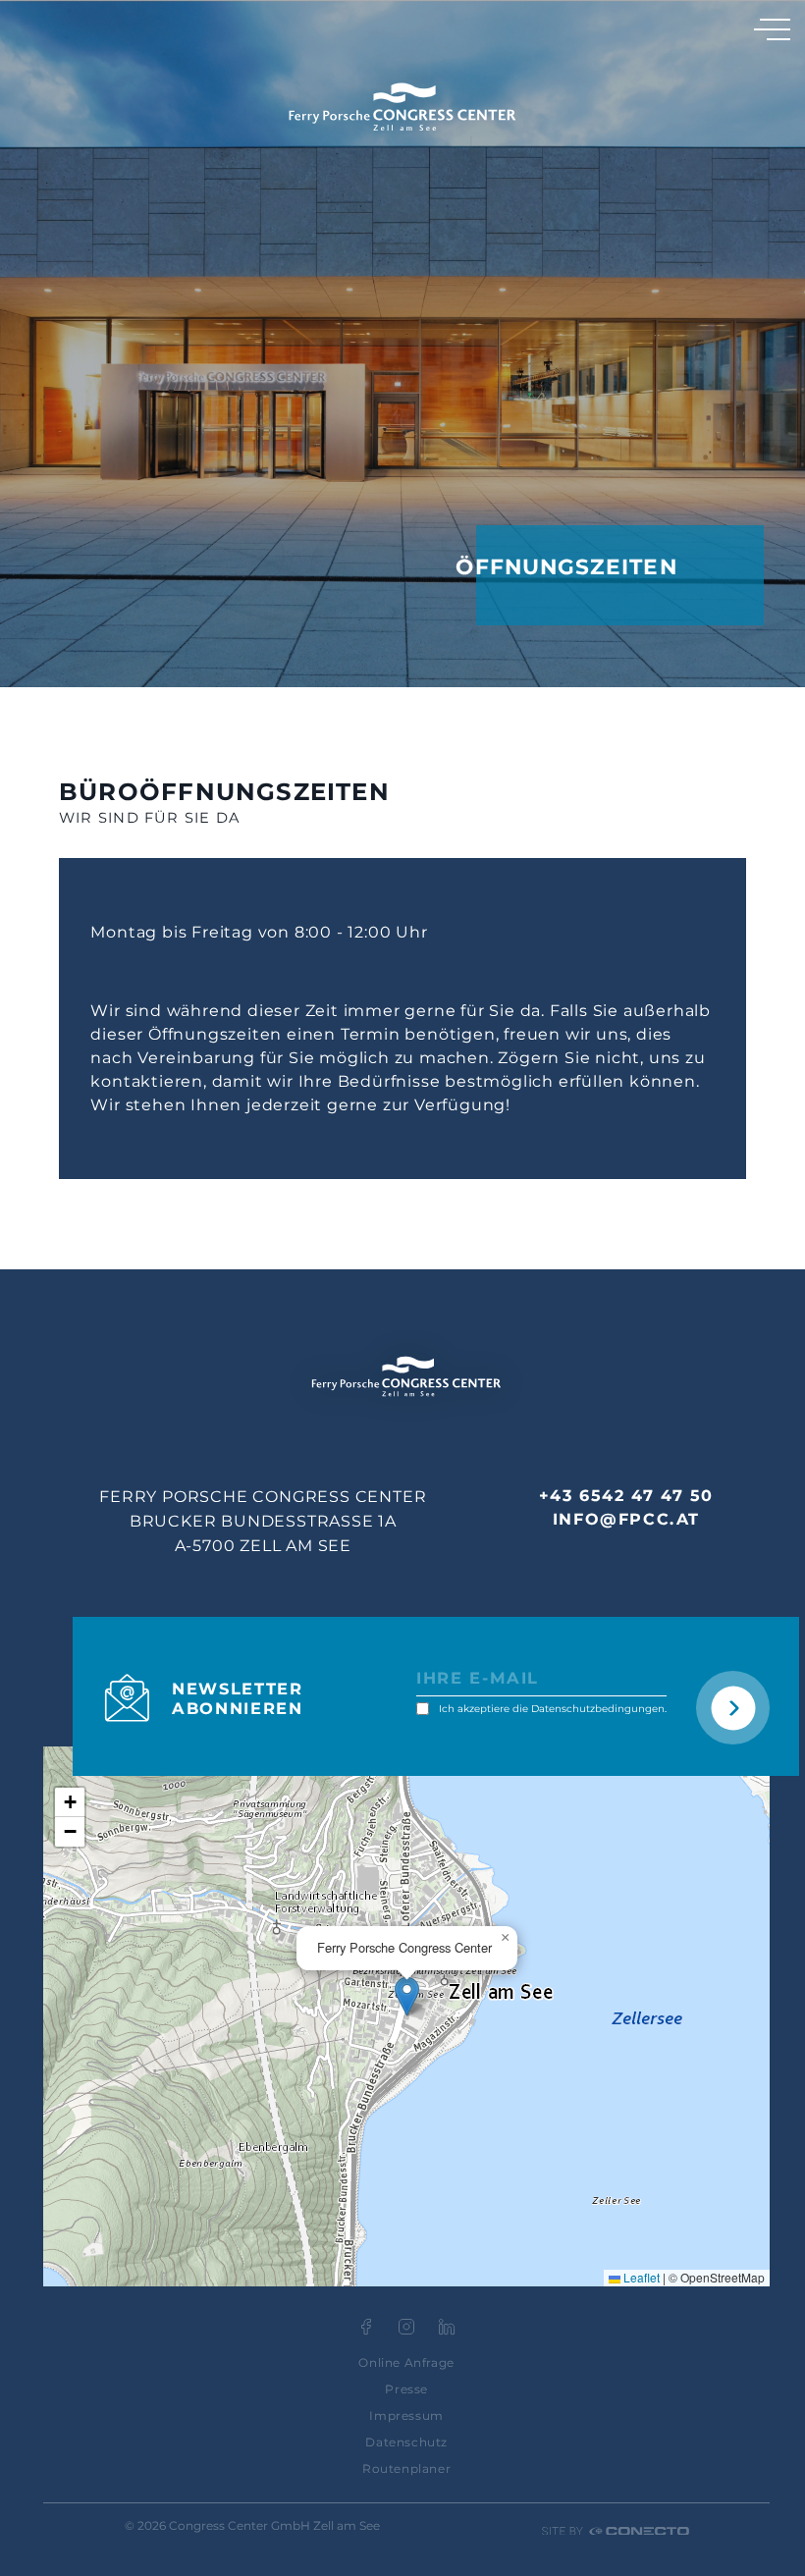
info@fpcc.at (626, 1519)
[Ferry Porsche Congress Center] (402, 107)
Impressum (406, 2415)
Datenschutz (406, 2442)
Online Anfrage (406, 2362)
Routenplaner (406, 2469)
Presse (406, 2389)
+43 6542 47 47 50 (626, 1496)
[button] (407, 1996)
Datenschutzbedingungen (598, 1709)
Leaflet (640, 2277)
